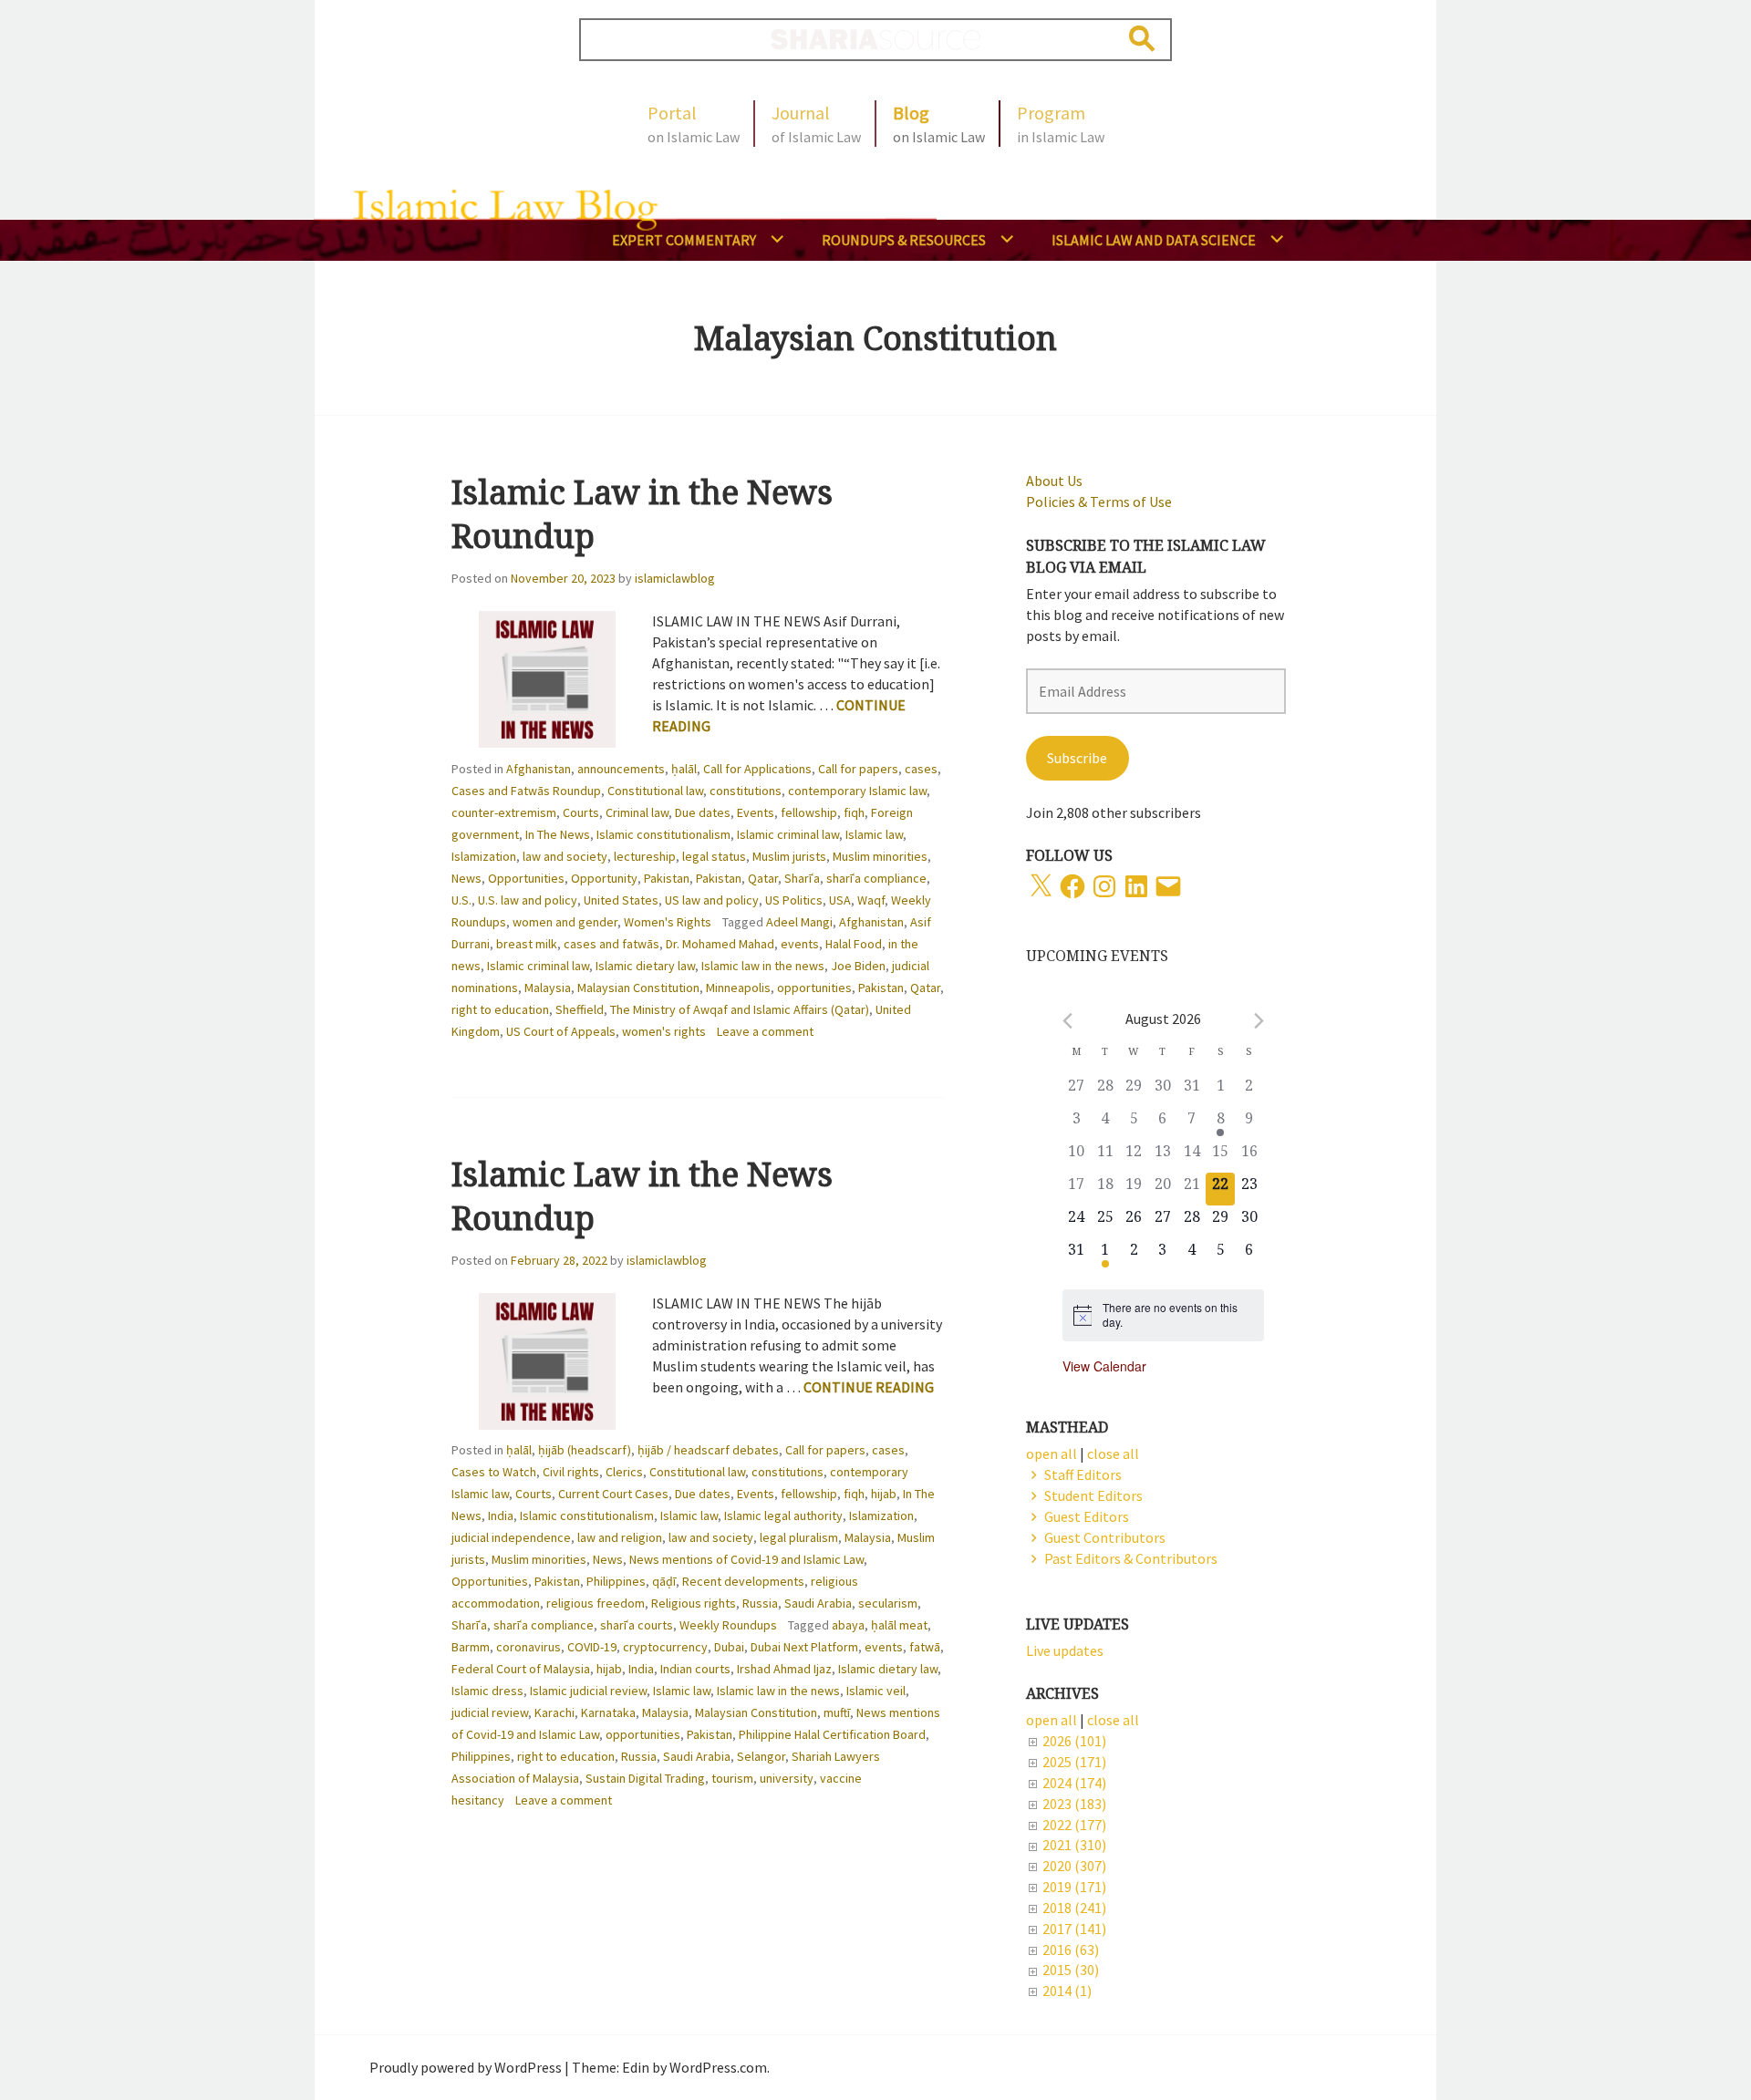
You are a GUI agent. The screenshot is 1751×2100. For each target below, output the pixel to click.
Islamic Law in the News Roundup (642, 514)
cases (921, 769)
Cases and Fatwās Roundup (526, 791)
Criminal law (637, 812)
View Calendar (1104, 1366)
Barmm (471, 1647)
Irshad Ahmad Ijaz (784, 1669)
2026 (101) (1074, 1741)
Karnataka (608, 1712)
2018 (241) (1074, 1908)
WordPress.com (718, 2067)
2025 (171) (1074, 1762)
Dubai (729, 1647)
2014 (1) (1067, 1991)
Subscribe (1077, 758)
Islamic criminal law (788, 834)
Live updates (1065, 1650)
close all (1113, 1720)
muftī (837, 1712)
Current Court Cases (613, 1494)
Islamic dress (487, 1691)
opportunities (814, 988)
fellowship (809, 812)
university (787, 1778)
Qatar (763, 878)
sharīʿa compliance (876, 878)
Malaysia (548, 988)
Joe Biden (858, 966)
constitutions (746, 791)
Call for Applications (757, 769)
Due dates (703, 812)
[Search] (1142, 39)
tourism (732, 1778)
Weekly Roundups (728, 1625)
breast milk (527, 944)
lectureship (645, 856)
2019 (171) (1074, 1887)
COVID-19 (592, 1647)
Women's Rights (668, 922)
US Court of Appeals (561, 1031)
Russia (760, 1603)
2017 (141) (1074, 1929)
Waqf (871, 900)
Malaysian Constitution (638, 988)
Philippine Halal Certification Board (832, 1734)
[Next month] (1259, 1021)
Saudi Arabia (818, 1603)
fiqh (854, 812)
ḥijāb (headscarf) (585, 1450)
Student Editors (1093, 1495)
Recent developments (743, 1581)
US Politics (794, 900)
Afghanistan (539, 769)
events (800, 944)
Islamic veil (876, 1691)
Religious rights (694, 1603)
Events (756, 812)
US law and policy (712, 900)
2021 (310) (1074, 1845)
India (501, 1516)
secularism (888, 1603)
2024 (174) (1074, 1783)
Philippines (616, 1581)
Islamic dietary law (645, 966)
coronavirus (528, 1647)
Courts (581, 812)
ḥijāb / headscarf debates (708, 1450)
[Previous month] (1067, 1021)
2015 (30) (1071, 1970)
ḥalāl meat (899, 1625)
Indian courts (695, 1669)
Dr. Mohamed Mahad (720, 944)
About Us (1054, 481)
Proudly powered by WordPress (466, 2067)
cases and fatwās (611, 944)
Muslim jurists (789, 856)
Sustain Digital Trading (645, 1778)
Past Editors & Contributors (1131, 1558)
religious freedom (596, 1603)
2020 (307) (1074, 1866)
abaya (848, 1625)
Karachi (554, 1712)
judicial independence (511, 1537)
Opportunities (526, 878)
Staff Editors (1083, 1474)
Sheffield (580, 1009)
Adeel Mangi (799, 922)
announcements (621, 769)
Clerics (624, 1472)
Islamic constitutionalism (663, 834)
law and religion (620, 1537)
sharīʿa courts (637, 1625)
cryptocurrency (665, 1647)
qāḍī (664, 1581)
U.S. (461, 900)
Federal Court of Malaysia (521, 1669)
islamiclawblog (675, 578)
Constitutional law (655, 791)
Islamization (484, 856)
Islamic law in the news (763, 966)
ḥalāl (684, 769)
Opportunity (604, 878)
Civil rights (571, 1472)
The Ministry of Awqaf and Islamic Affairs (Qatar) (740, 1009)
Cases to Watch (494, 1472)
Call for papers (858, 769)
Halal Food (854, 944)
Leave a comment (765, 1031)
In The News (558, 834)
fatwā (925, 1647)
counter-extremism (504, 812)
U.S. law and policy (528, 900)
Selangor (761, 1756)
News (466, 878)
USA (840, 900)
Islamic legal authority (783, 1516)
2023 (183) (1074, 1804)
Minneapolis (738, 988)
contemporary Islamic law (857, 791)
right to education (500, 1009)
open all (1052, 1720)
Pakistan (667, 878)
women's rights (664, 1031)
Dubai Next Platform (804, 1647)
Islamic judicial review (588, 1691)
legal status (714, 856)
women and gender (565, 922)
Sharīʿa (802, 878)
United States (621, 900)
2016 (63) (1071, 1950)
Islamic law (874, 834)
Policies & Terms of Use (1099, 502)
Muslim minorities (880, 856)
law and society (565, 856)
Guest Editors (1087, 1516)
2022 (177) (1074, 1825)
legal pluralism (799, 1537)
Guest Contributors (1105, 1537)
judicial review (490, 1712)
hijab (884, 1494)
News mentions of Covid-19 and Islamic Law (746, 1559)
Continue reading (869, 1387)
